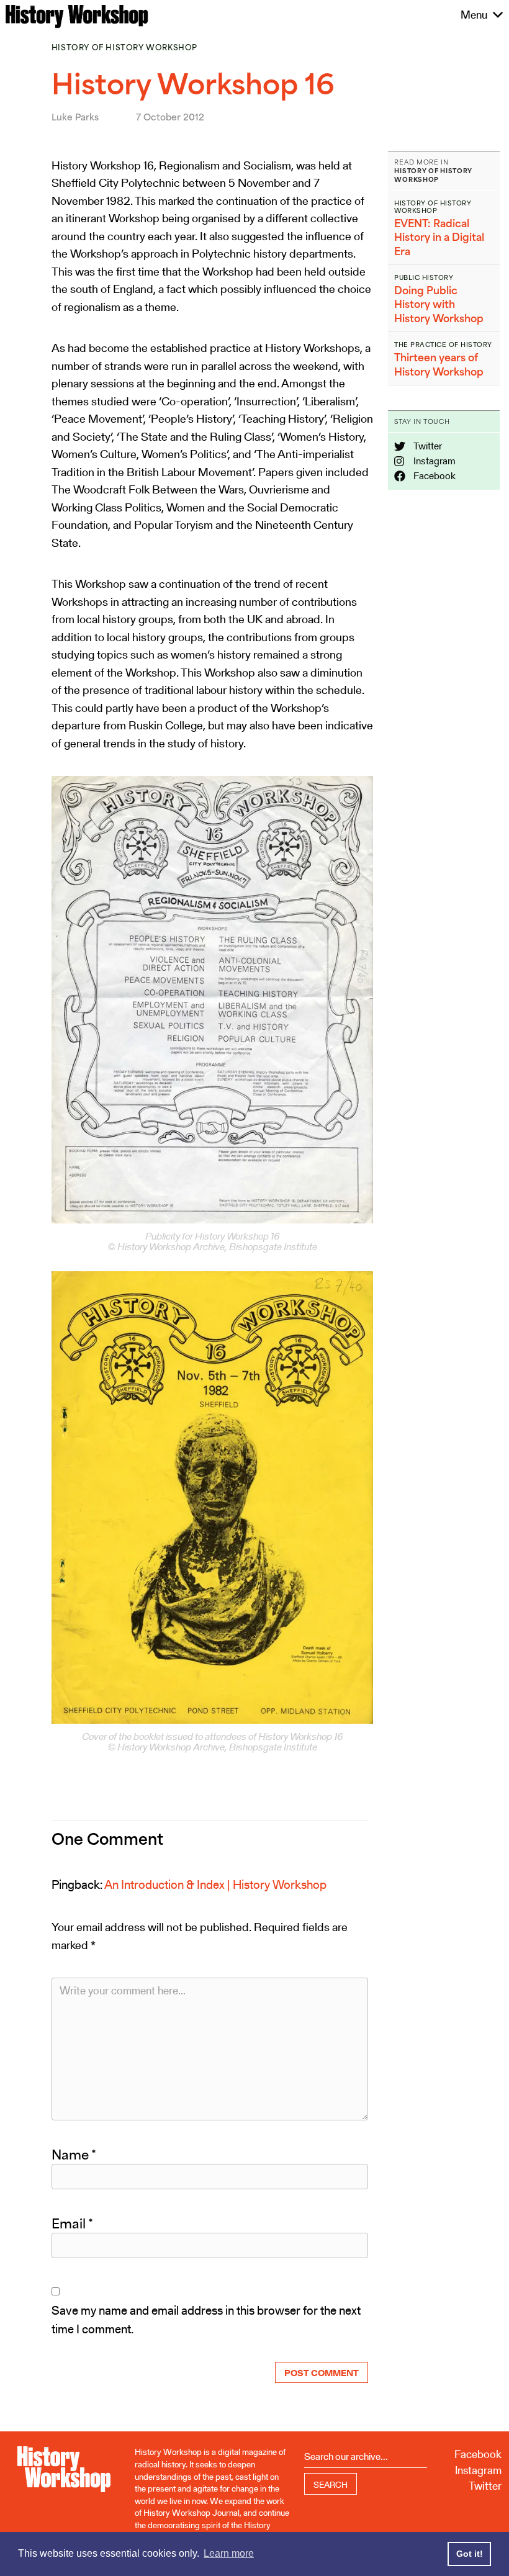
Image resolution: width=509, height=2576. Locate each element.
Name (74, 2155)
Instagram (434, 461)
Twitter (427, 446)
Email (72, 2223)
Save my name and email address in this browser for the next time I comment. (206, 2320)
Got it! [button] (470, 2554)
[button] (474, 15)
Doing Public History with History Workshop (439, 304)
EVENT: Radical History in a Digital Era (439, 237)
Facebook (434, 476)
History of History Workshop (124, 47)
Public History (424, 277)
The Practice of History (443, 345)
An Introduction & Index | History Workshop (215, 1885)
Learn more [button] (229, 2553)
